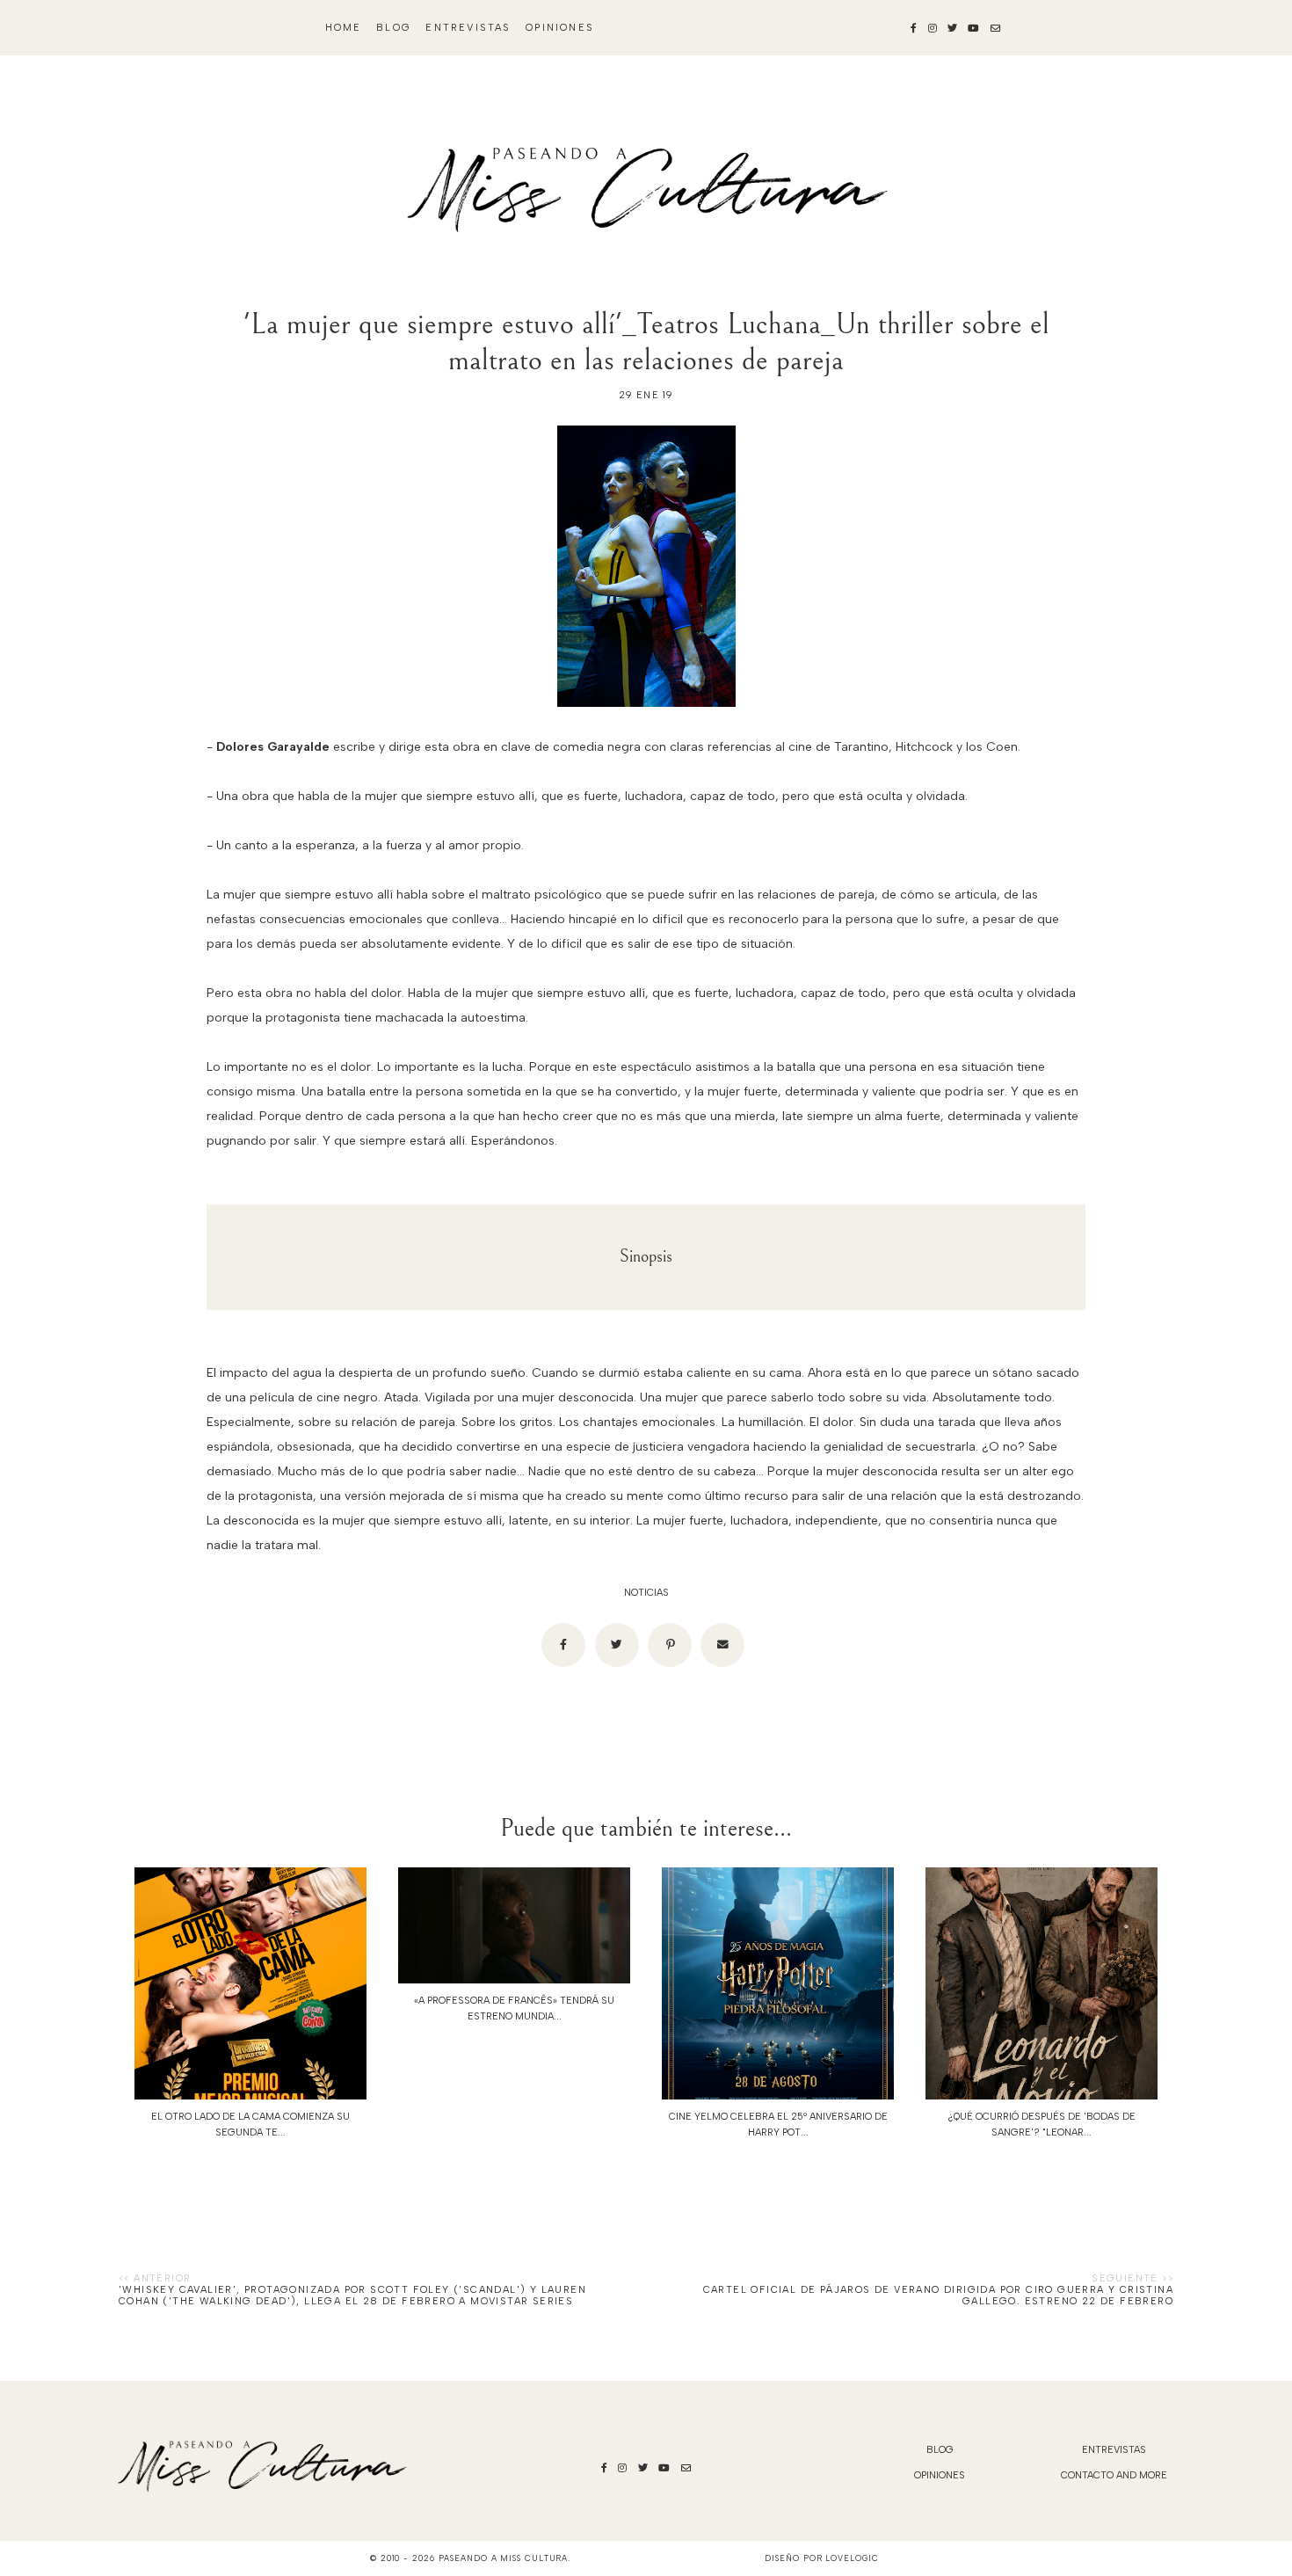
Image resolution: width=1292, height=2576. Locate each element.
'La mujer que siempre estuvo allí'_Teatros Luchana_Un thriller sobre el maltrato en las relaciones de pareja (646, 342)
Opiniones (560, 28)
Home (344, 28)
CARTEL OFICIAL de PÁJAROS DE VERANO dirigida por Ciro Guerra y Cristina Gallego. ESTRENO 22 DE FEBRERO (938, 2296)
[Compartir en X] (617, 1645)
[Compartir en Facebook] (563, 1645)
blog (394, 28)
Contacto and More (1114, 2475)
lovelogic (852, 2558)
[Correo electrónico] (722, 1645)
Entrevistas (468, 28)
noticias (646, 1593)
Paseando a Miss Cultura (504, 2558)
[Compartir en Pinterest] (670, 1645)
